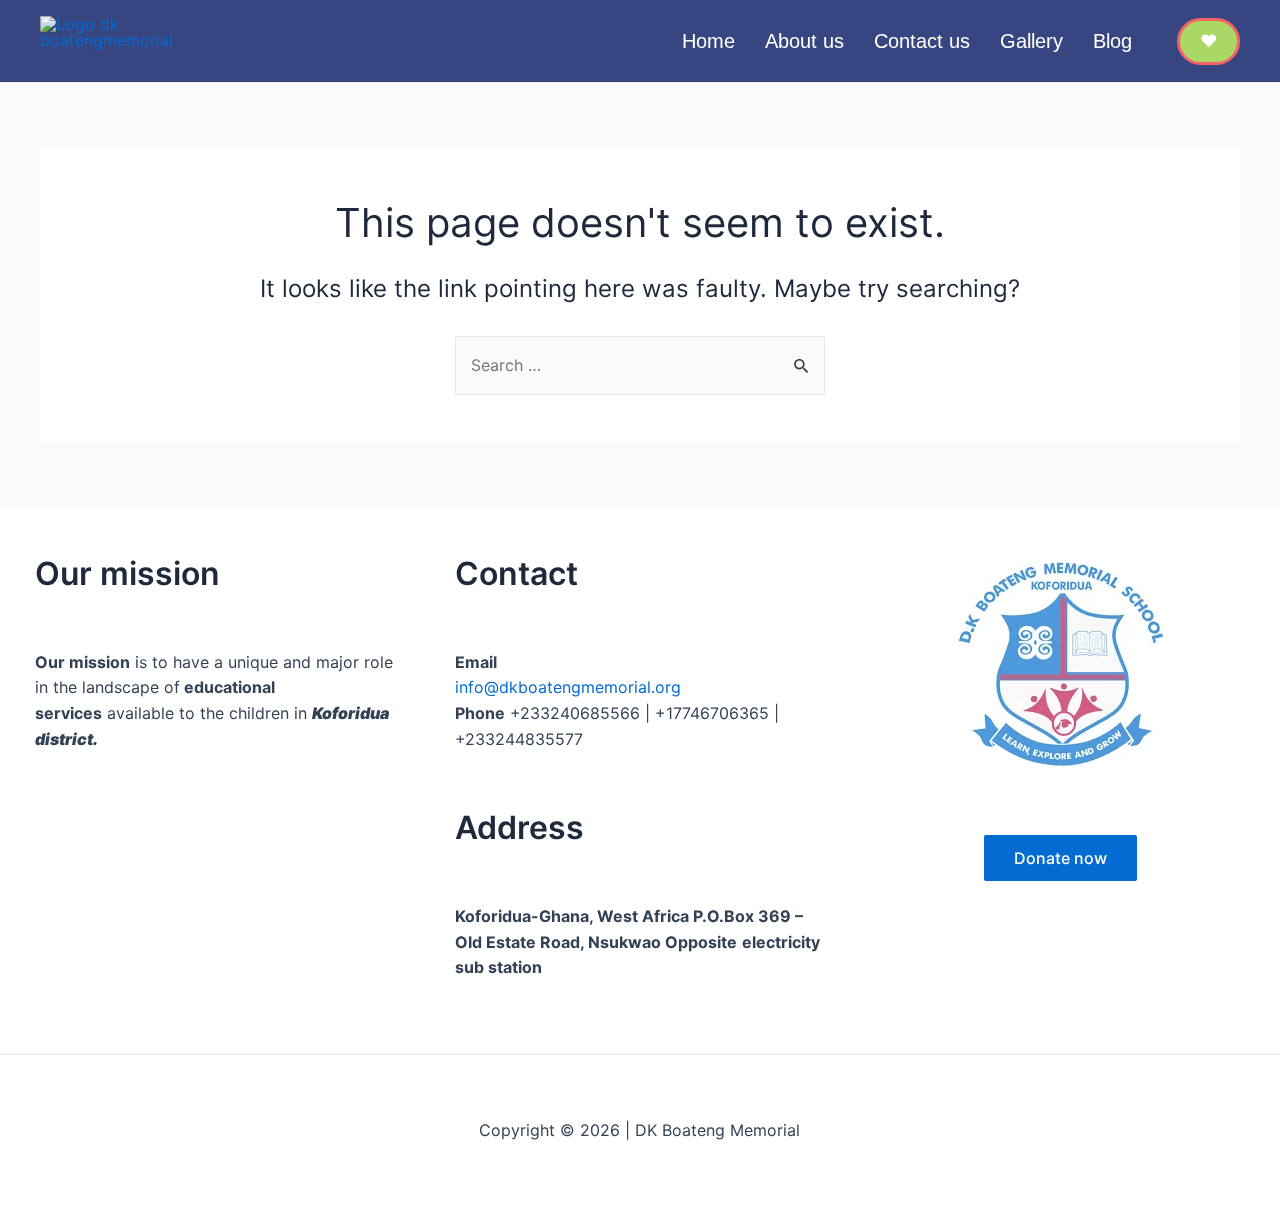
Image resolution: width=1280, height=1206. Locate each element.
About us (804, 41)
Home (708, 41)
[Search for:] (640, 365)
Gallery (1031, 41)
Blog (1112, 41)
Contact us (922, 41)
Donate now (1060, 858)
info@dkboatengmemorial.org (568, 687)
